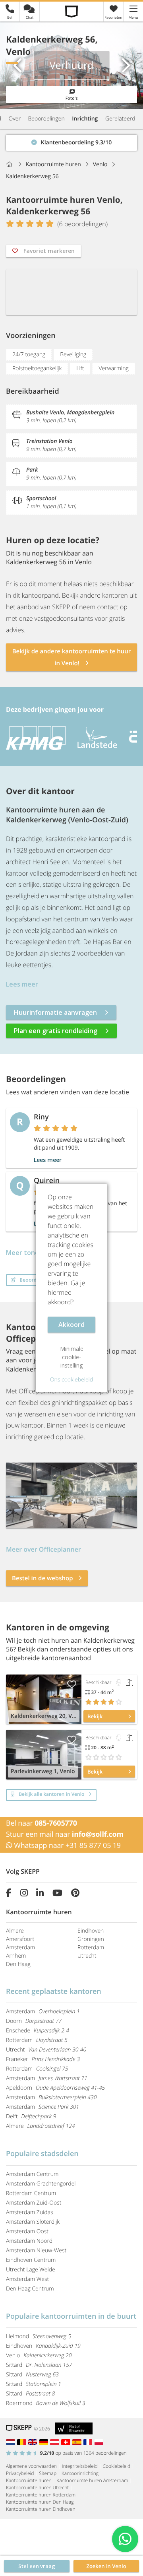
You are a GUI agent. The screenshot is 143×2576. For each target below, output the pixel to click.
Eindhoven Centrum (31, 2260)
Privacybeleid (20, 2473)
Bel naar (42, 1823)
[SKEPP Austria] (56, 2442)
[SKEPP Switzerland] (67, 2442)
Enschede (38, 2031)
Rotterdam (91, 1948)
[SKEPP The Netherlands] (12, 2442)
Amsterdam (20, 1948)
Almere (15, 1931)
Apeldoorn (55, 2088)
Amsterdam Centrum (32, 2174)
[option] (32, 738)
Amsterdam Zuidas (30, 2212)
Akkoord (71, 1325)
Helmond (39, 2336)
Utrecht (87, 1956)
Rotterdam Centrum (31, 2193)
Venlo (39, 2356)
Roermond (46, 2403)
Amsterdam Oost (27, 2231)
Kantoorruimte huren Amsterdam (92, 2480)
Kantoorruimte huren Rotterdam (41, 2495)
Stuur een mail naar (65, 1834)
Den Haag (18, 1964)
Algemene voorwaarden (31, 2466)
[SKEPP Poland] (100, 2442)
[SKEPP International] (34, 2442)
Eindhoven (91, 1931)
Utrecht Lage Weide (31, 2270)
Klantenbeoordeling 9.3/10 (41, 141)
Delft (31, 2117)
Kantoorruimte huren (29, 2480)
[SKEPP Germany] (45, 2442)
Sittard (39, 2365)
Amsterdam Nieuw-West (36, 2251)
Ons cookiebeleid (71, 1380)
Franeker (43, 2059)
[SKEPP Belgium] (23, 2442)
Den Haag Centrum (30, 2289)
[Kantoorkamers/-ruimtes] (129, 1682)
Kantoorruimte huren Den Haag (40, 2502)
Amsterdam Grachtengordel (41, 2184)
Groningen (91, 1939)
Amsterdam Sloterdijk (33, 2222)
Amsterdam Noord (29, 2241)
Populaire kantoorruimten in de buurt (71, 2316)
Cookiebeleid (117, 2466)
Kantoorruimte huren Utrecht (37, 2488)
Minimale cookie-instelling (72, 1357)
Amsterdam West (27, 2279)
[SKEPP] (72, 11)
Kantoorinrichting (80, 2473)
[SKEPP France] (89, 2442)
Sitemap (48, 2473)
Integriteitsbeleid (80, 2466)
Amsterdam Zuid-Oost (34, 2203)
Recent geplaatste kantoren (54, 1991)
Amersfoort (20, 1939)
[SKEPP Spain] (78, 2442)
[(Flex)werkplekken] (119, 1682)
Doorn (34, 2021)
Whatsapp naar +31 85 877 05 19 (67, 1846)
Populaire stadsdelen (42, 2154)
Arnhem (16, 1956)
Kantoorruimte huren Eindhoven (41, 2509)
